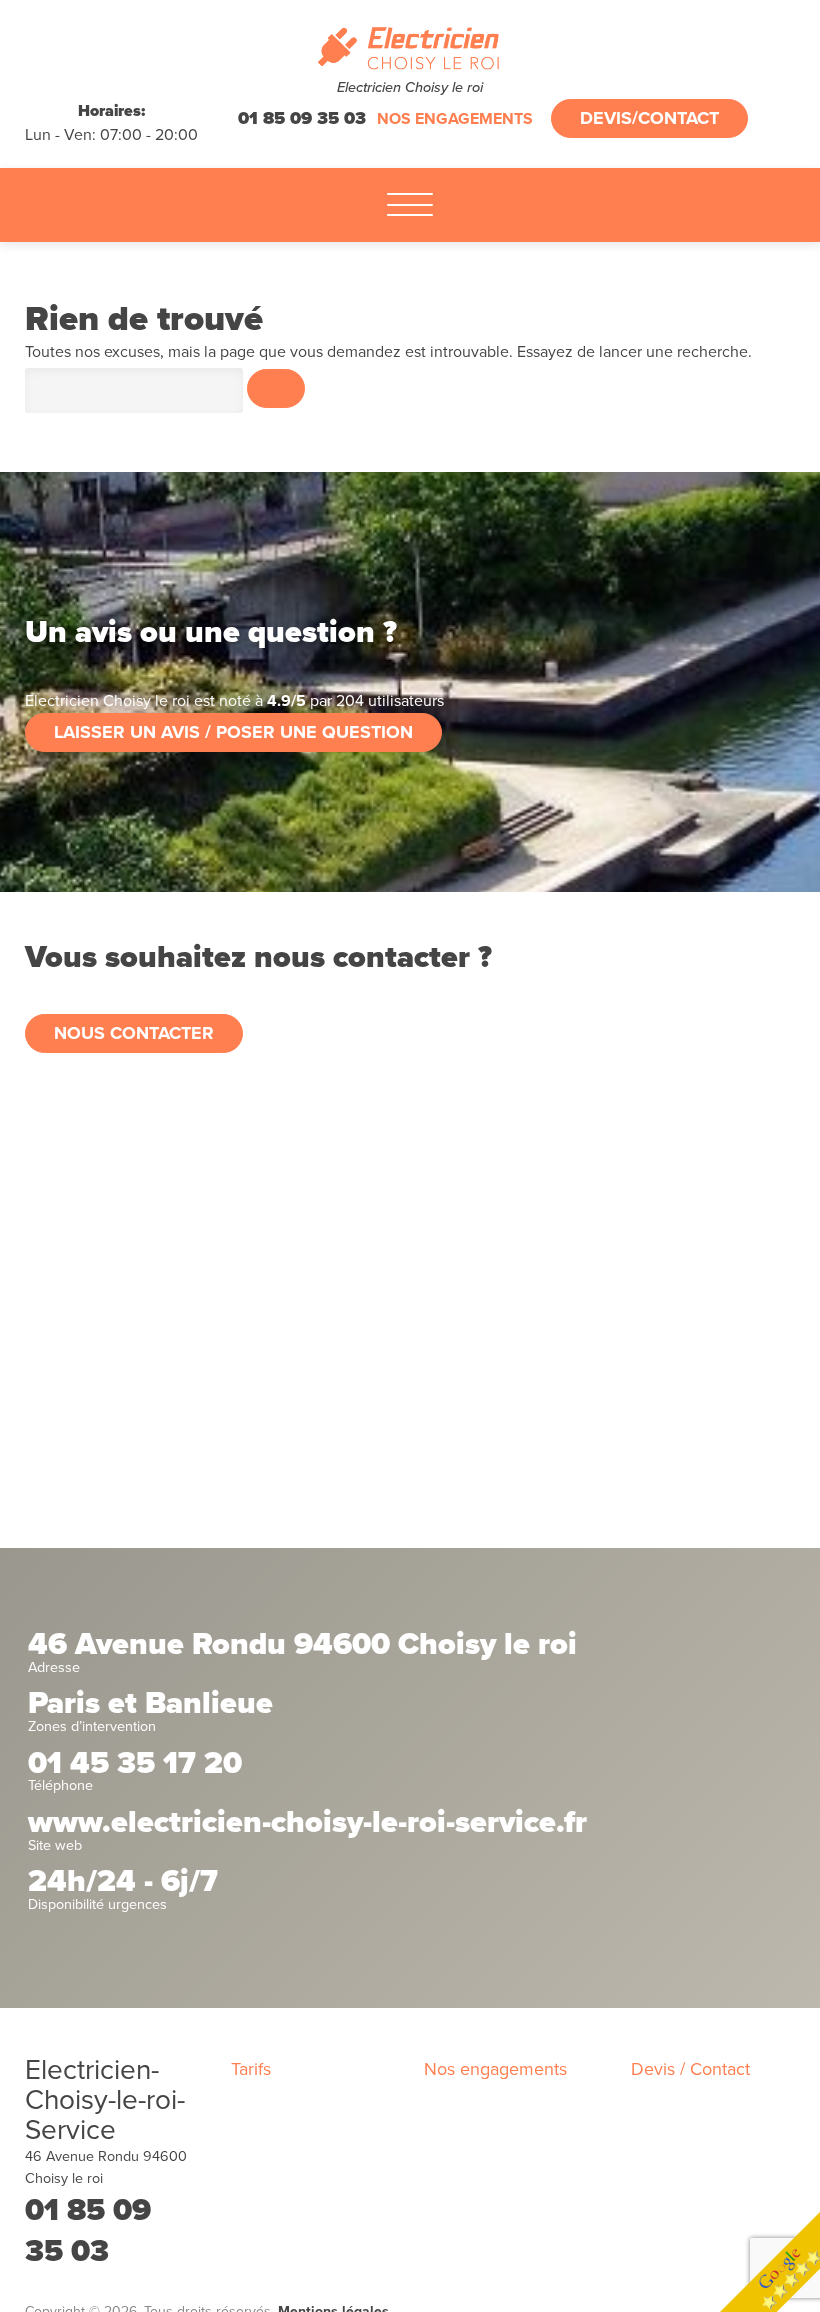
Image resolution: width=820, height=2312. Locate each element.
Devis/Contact (649, 118)
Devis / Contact (690, 2069)
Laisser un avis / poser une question (233, 732)
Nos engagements (455, 119)
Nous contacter (134, 1033)
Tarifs (251, 2069)
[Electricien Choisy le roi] (410, 49)
